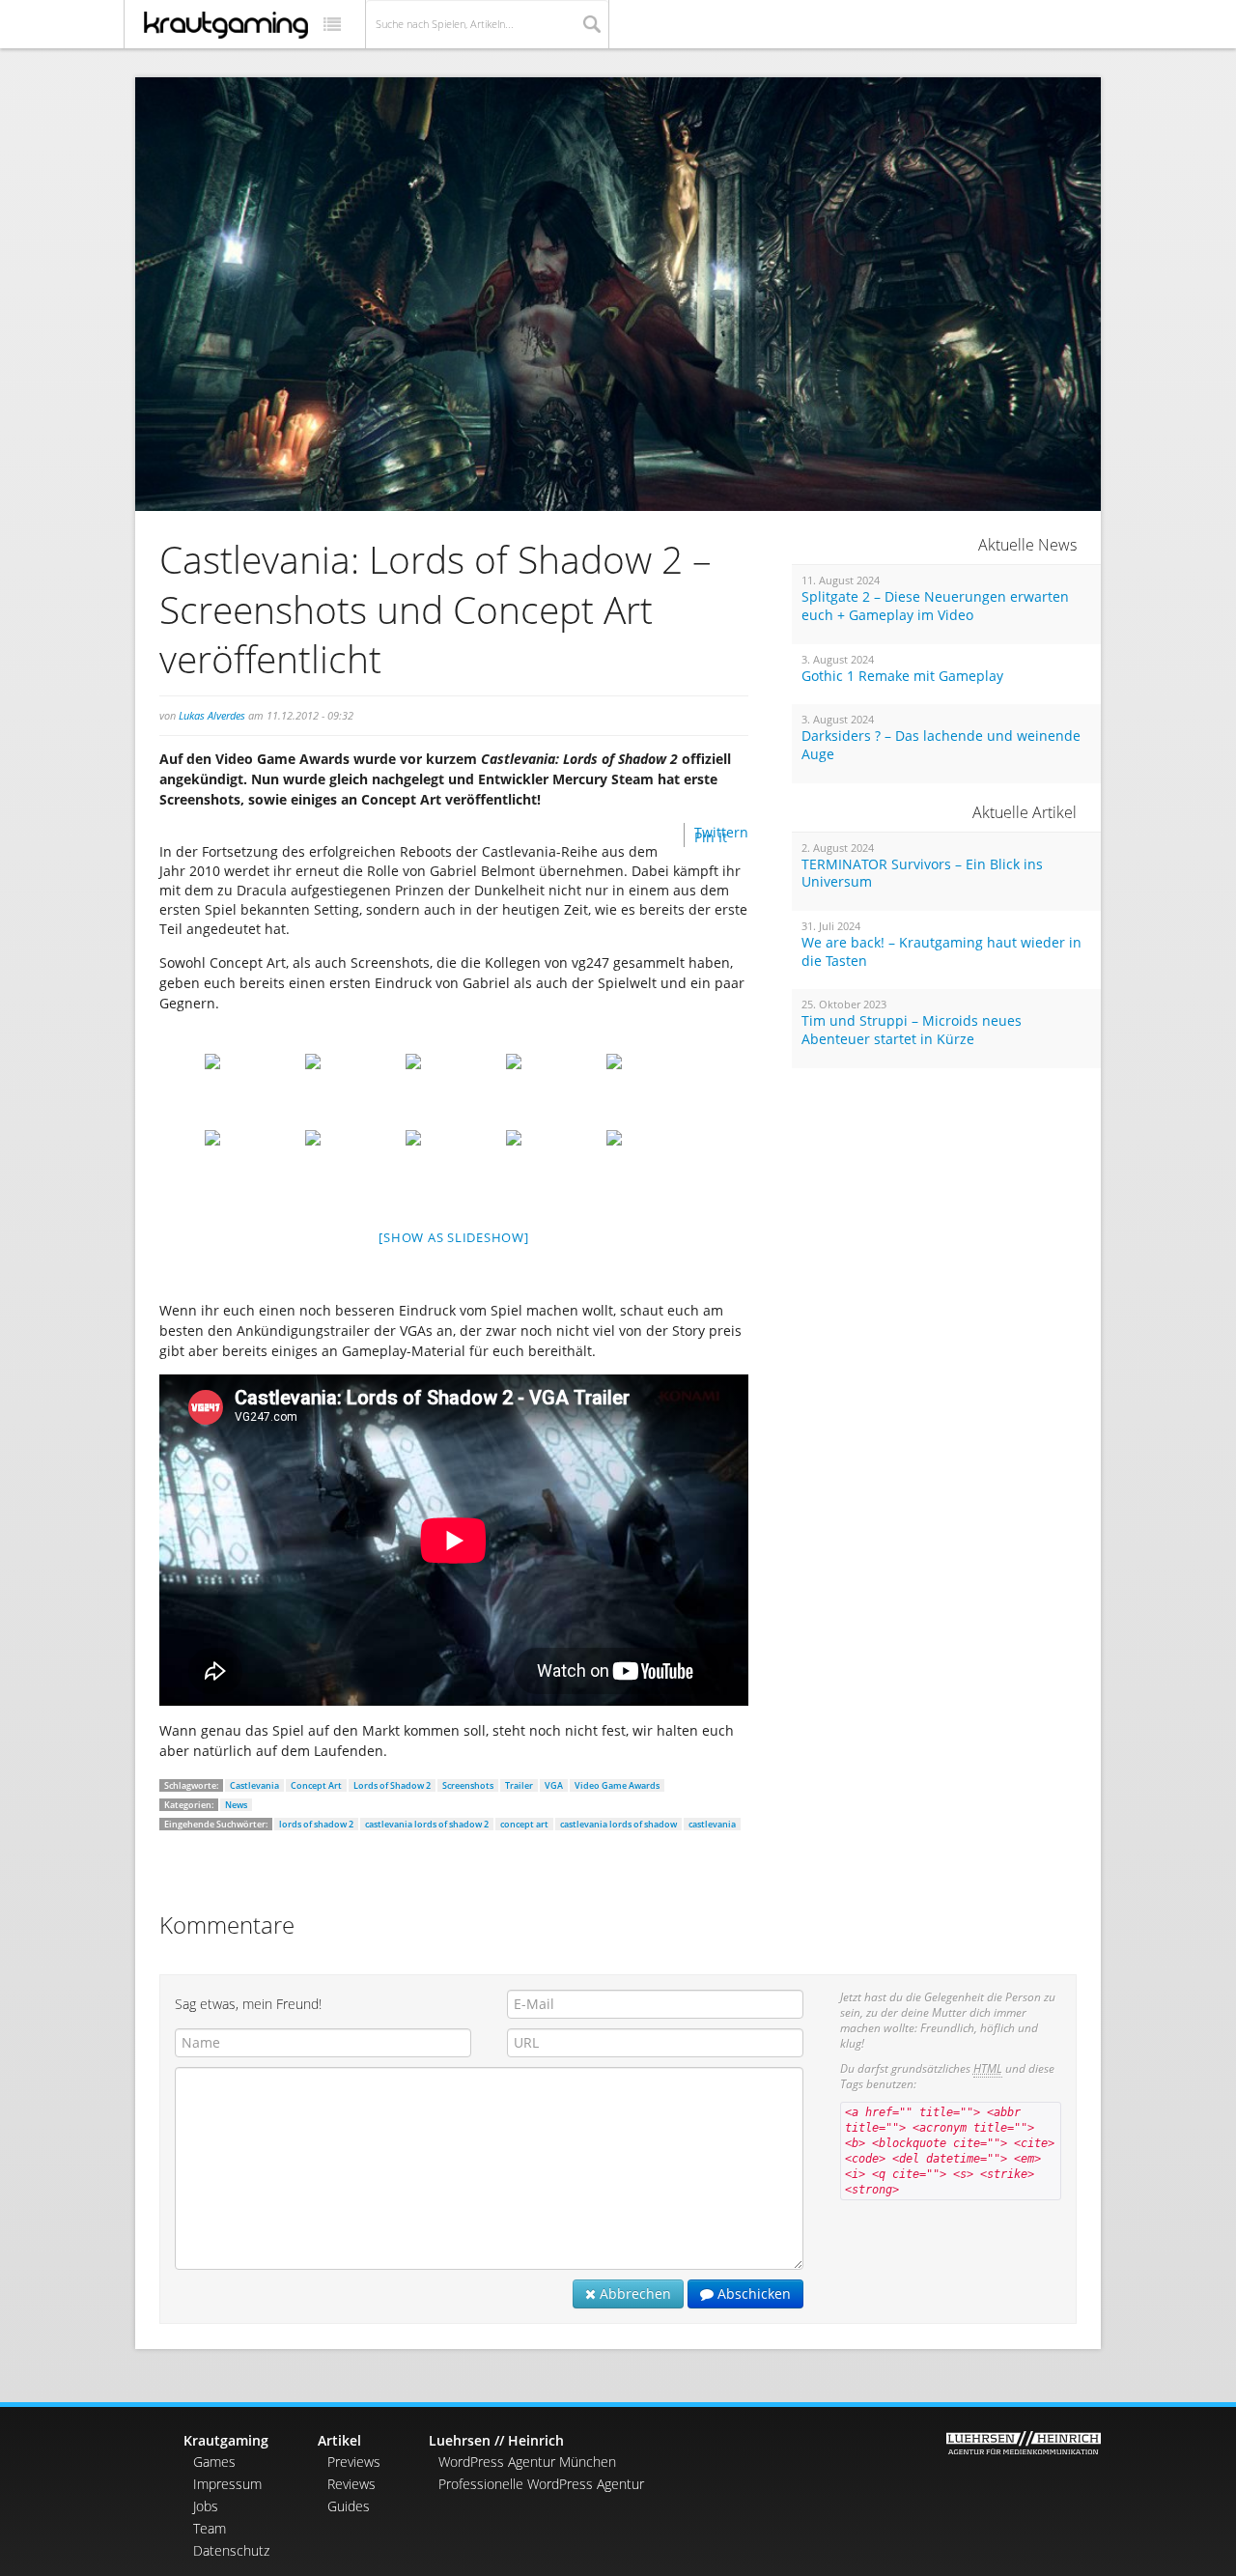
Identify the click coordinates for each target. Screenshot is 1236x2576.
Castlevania (254, 1785)
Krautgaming (226, 2440)
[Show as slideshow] (453, 1237)
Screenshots (468, 1785)
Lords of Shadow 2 (392, 1785)
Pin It (711, 837)
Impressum (227, 2484)
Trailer (519, 1785)
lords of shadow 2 (316, 1824)
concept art (524, 1824)
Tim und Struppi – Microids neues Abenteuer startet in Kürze (912, 1030)
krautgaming (226, 25)
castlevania (712, 1824)
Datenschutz (231, 2550)
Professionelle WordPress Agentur (541, 2484)
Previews (354, 2462)
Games (214, 2462)
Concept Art (316, 1785)
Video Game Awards (617, 1785)
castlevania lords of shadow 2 (427, 1824)
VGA (554, 1785)
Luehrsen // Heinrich (496, 2440)
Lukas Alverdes (212, 715)
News (236, 1805)
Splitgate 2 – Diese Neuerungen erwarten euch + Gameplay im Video (935, 606)
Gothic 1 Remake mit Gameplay (902, 676)
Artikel (339, 2440)
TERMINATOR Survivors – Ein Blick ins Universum (922, 874)
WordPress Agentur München (527, 2462)
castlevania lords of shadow (618, 1824)
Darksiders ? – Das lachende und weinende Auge (941, 745)
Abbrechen (633, 2293)
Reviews (351, 2484)
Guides (349, 2506)
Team (210, 2528)
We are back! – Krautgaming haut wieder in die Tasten (941, 952)
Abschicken (752, 2293)
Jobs (206, 2506)
